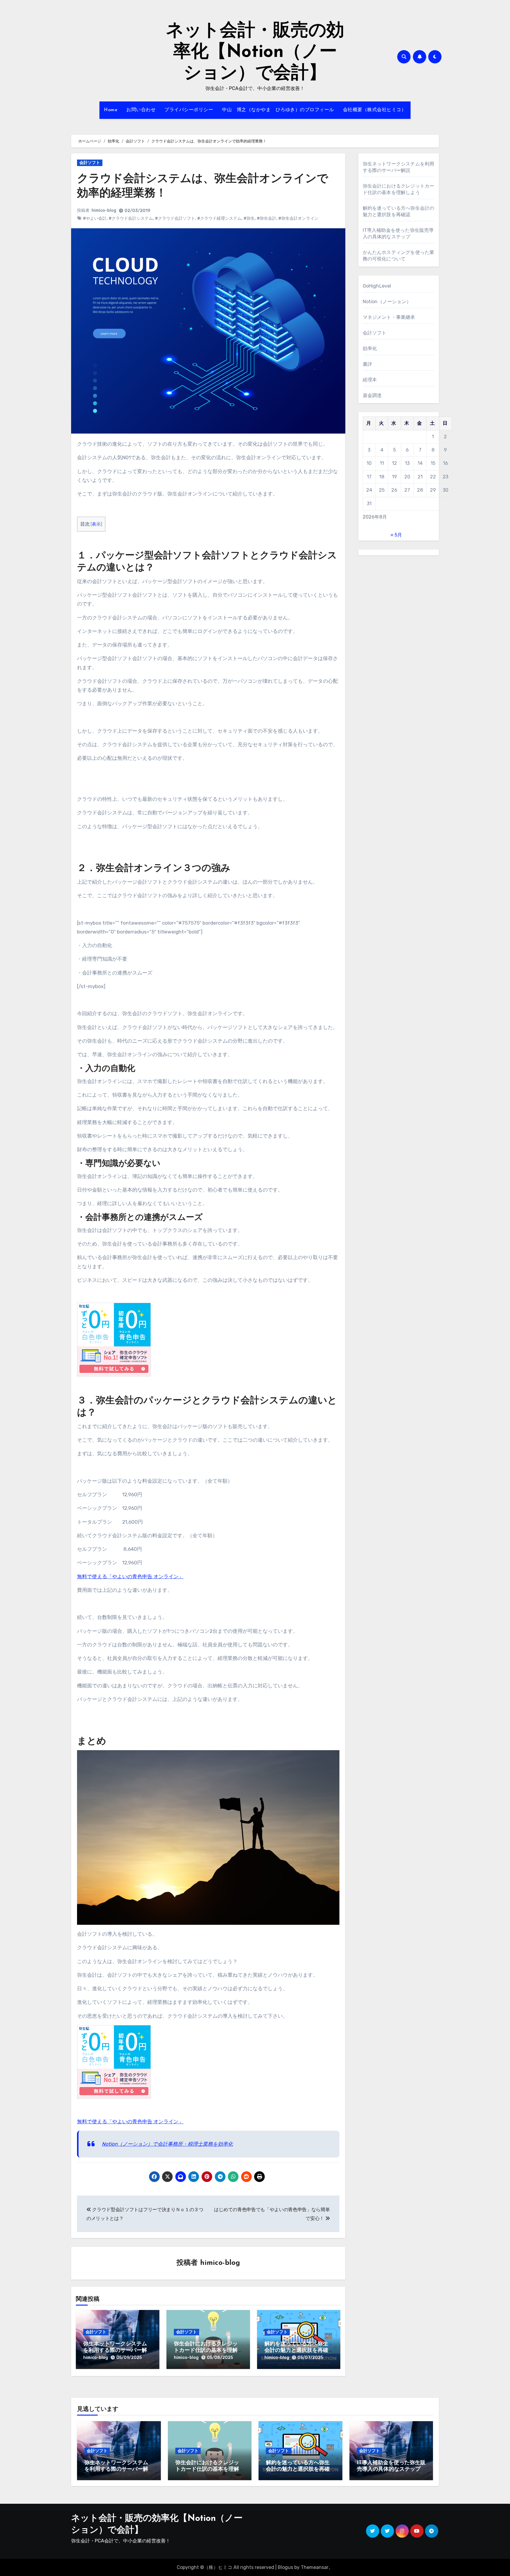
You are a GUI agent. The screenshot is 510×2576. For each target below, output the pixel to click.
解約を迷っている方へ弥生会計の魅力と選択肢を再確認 (296, 2351)
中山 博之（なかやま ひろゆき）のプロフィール (278, 110)
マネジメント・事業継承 (389, 317)
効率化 (370, 348)
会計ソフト (90, 163)
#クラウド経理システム (219, 218)
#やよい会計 (95, 218)
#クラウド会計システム (131, 218)
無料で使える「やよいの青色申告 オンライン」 (130, 1576)
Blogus (285, 2567)
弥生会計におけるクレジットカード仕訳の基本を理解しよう (206, 2351)
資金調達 (372, 395)
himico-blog (104, 210)
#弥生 (249, 218)
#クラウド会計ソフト (175, 218)
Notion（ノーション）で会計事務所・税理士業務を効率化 (167, 2144)
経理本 (370, 380)
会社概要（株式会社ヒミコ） (375, 110)
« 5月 (396, 535)
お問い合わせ (141, 110)
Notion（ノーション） (387, 302)
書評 (367, 364)
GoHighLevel (377, 286)
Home (111, 110)
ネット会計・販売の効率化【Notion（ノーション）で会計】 (255, 52)
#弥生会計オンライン (298, 218)
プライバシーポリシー (189, 110)
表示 (96, 524)
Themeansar (315, 2567)
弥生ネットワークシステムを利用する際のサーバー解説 (115, 2351)
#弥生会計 (267, 218)
